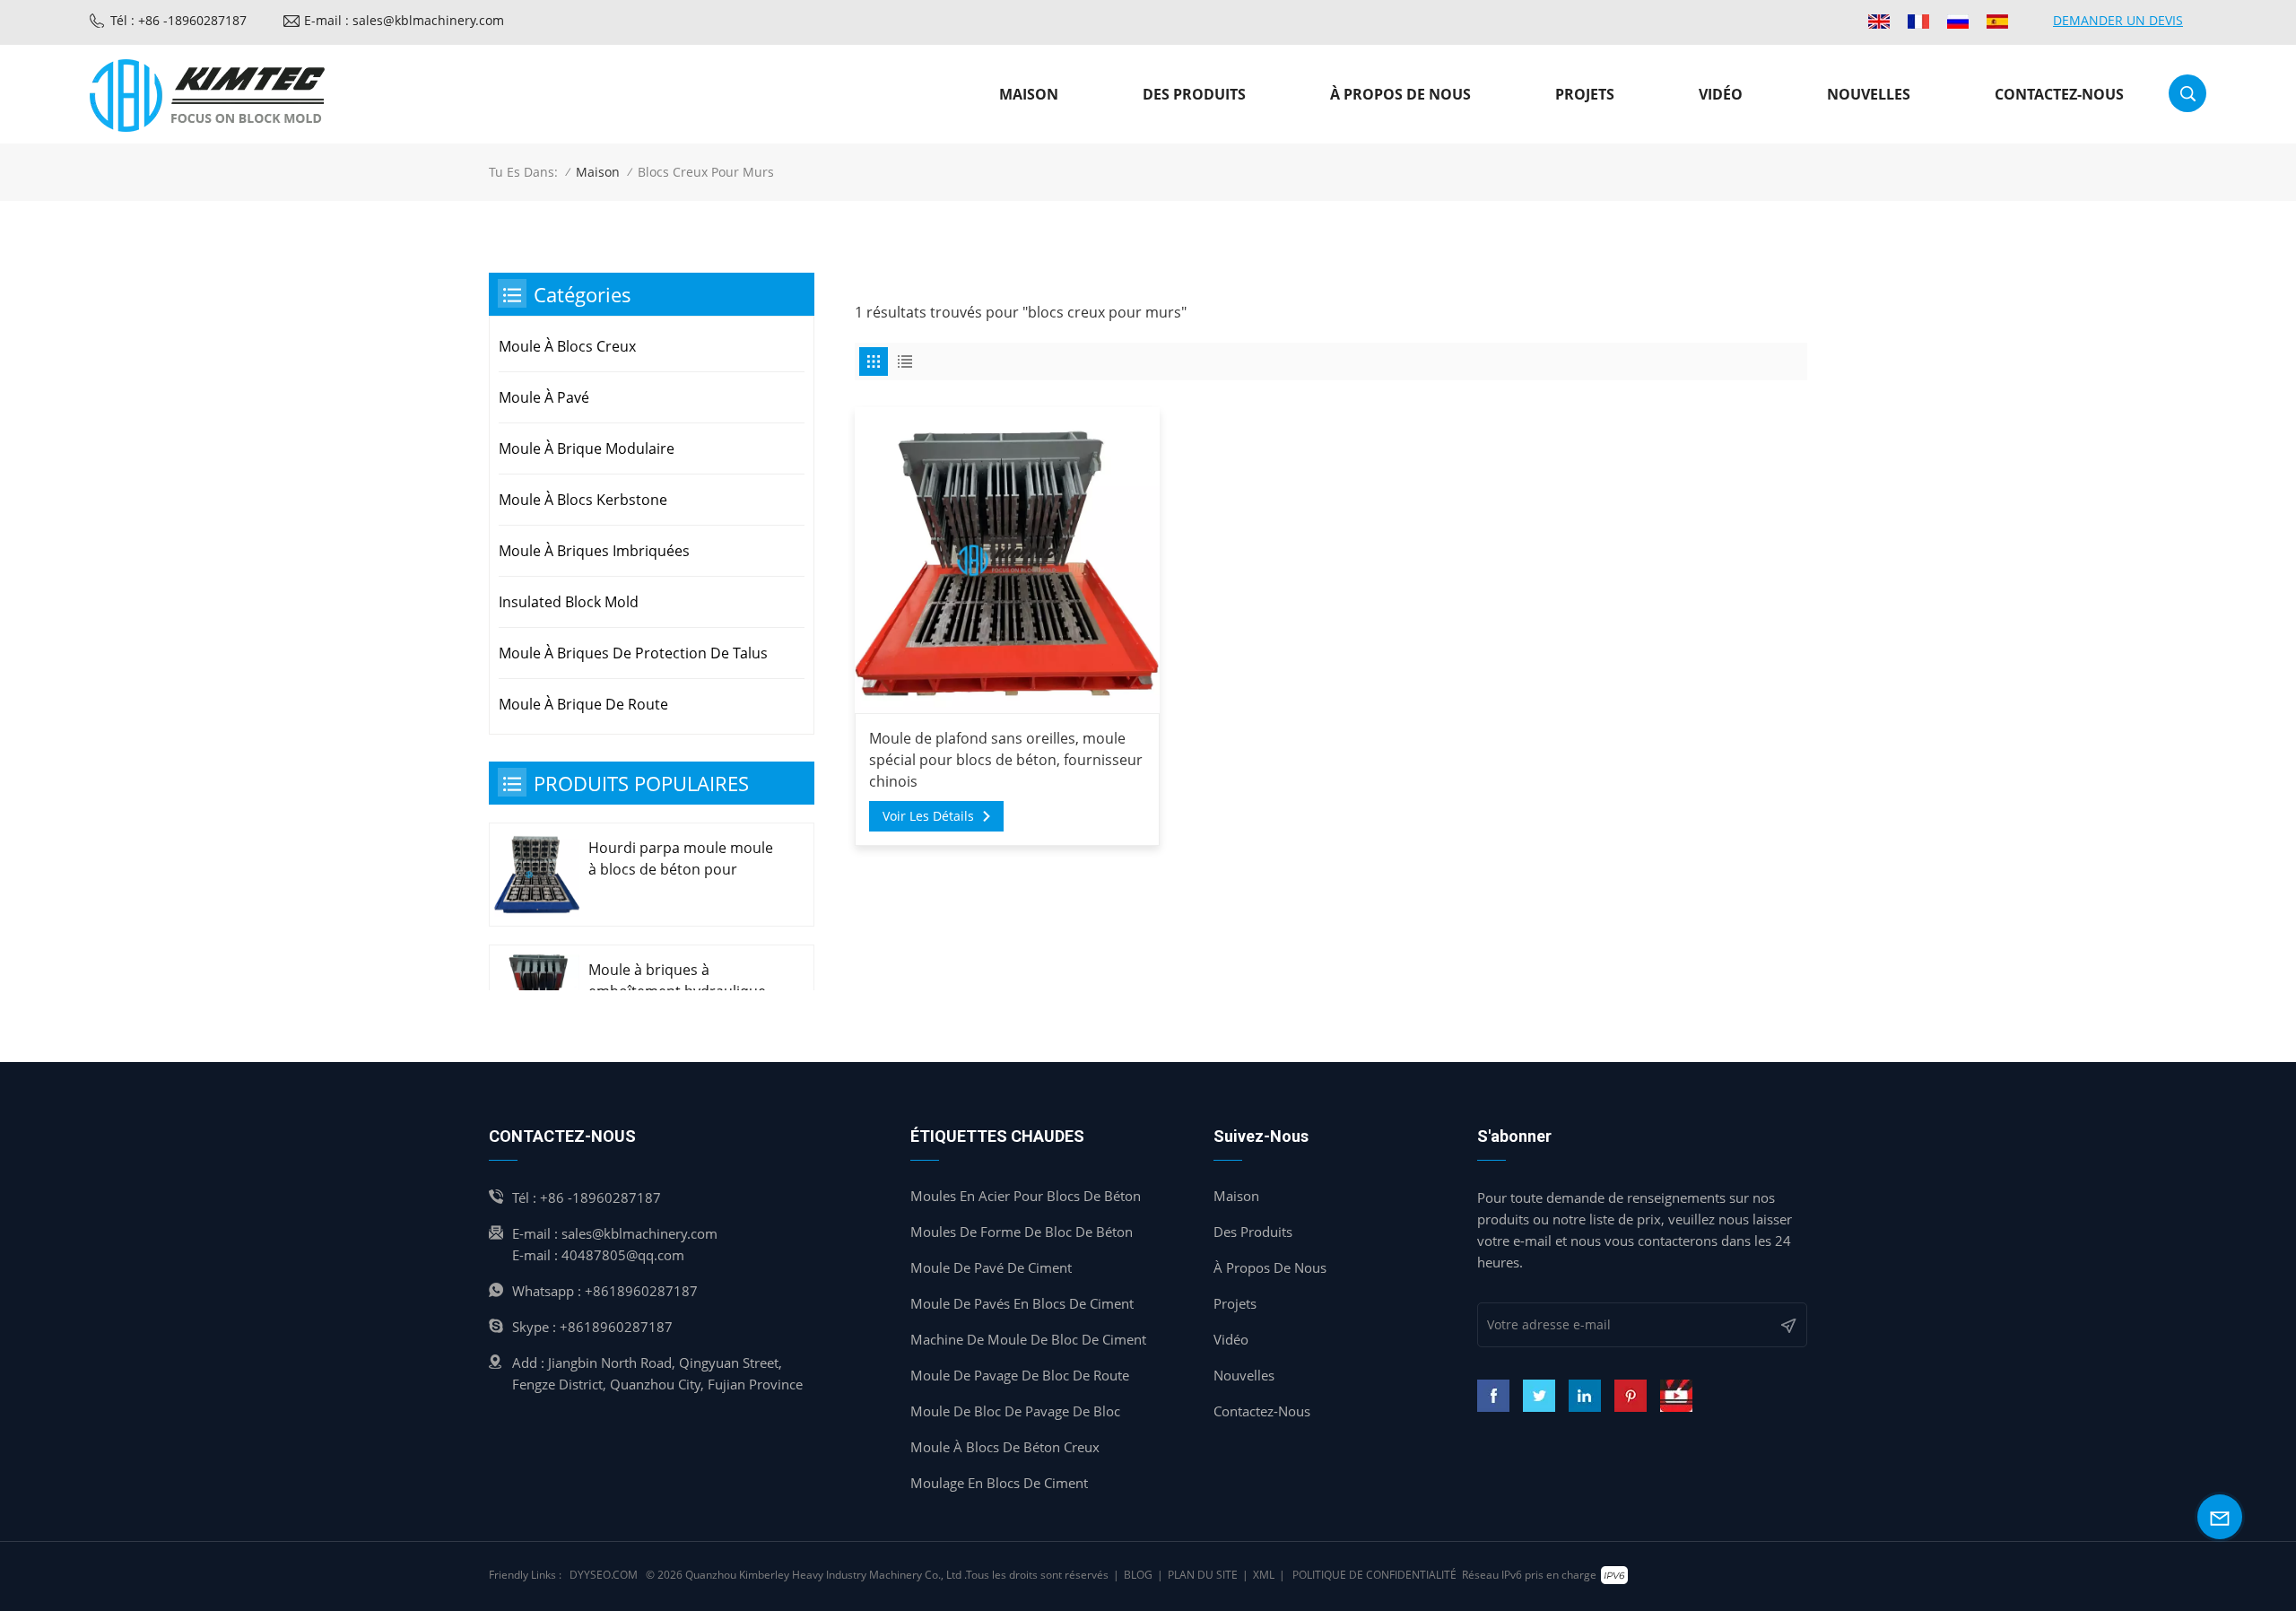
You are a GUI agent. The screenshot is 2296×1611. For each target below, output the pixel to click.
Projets (1585, 94)
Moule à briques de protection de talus (633, 653)
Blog (1138, 1575)
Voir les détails (928, 816)
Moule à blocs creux (567, 346)
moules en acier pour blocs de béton (1026, 1196)
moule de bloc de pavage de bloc (1015, 1411)
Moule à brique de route (583, 704)
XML (1264, 1575)
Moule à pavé (544, 397)
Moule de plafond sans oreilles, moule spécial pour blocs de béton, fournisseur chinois (1006, 760)
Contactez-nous (2059, 94)
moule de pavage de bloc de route (1020, 1375)
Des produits (1194, 94)
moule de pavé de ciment (991, 1267)
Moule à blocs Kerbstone (583, 500)
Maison (1029, 94)
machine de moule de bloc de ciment (1028, 1339)
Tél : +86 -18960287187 (178, 20)
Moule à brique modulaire (587, 448)
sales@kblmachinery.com (639, 1233)
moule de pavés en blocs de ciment (1022, 1303)
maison (1236, 1196)
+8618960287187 (641, 1291)
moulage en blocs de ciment (999, 1483)
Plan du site (1203, 1575)
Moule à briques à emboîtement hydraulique (677, 980)
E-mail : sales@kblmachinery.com (404, 20)
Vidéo (1721, 94)
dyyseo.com (604, 1575)
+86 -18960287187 (600, 1197)
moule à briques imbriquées (594, 551)
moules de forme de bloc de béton (1022, 1232)
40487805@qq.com (623, 1255)
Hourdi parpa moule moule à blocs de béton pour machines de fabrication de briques (681, 859)
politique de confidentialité (1374, 1575)
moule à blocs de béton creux (1005, 1447)
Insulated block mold (569, 602)
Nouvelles (1869, 94)
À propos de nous (1400, 94)
